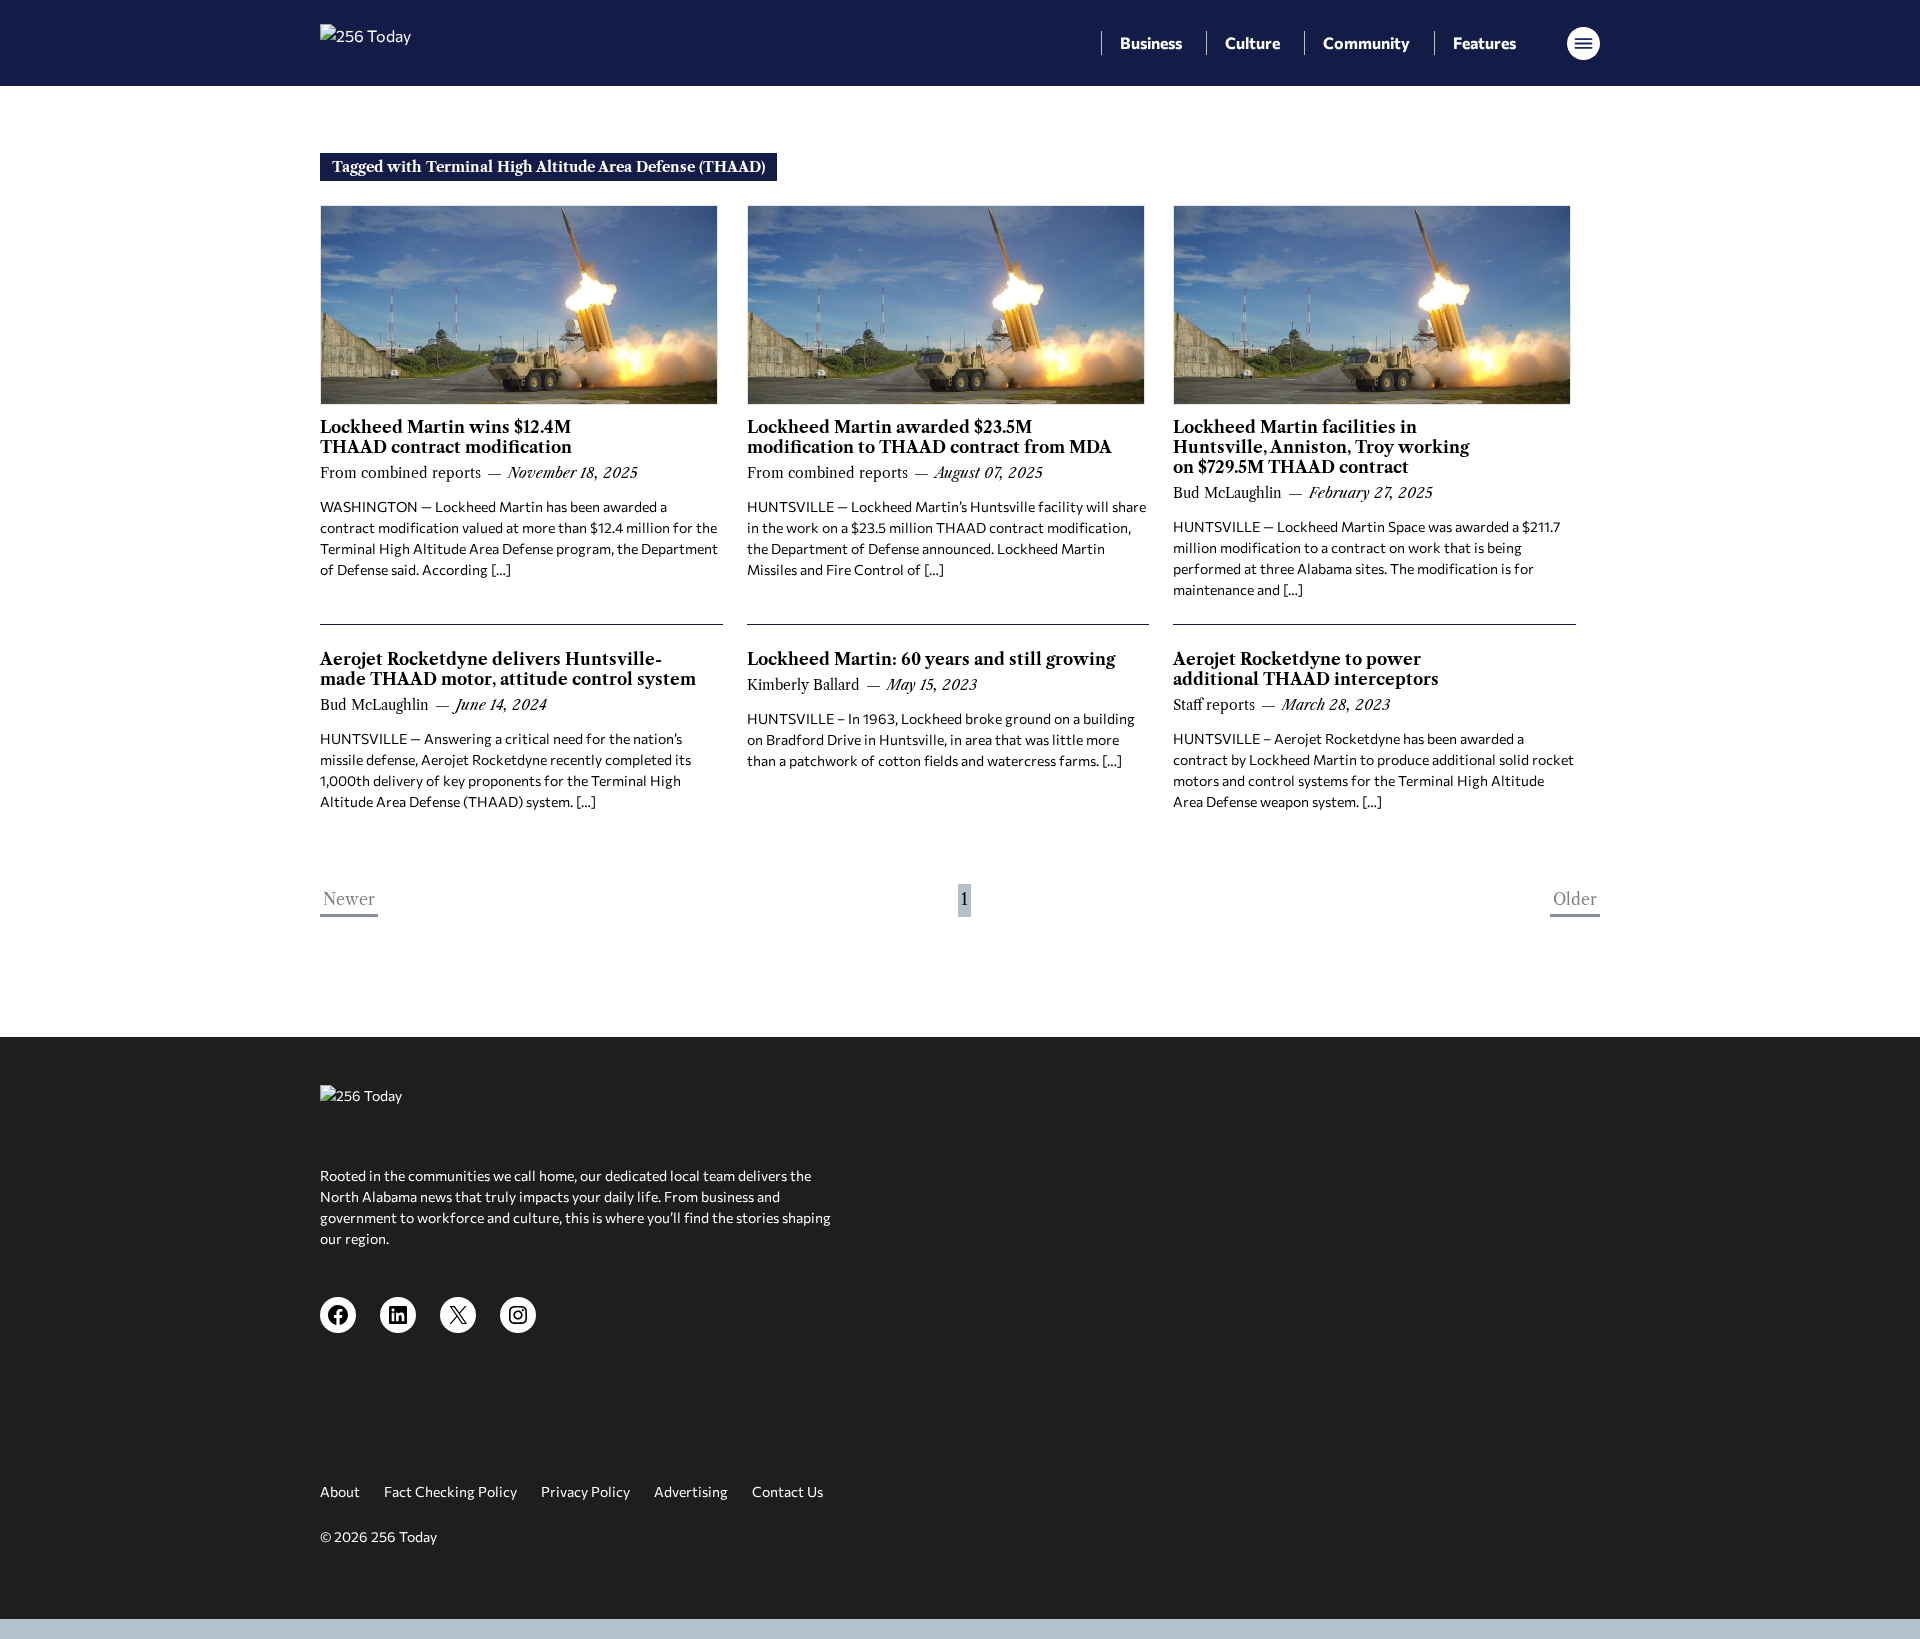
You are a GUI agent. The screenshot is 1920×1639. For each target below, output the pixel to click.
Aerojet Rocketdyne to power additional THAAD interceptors (1306, 669)
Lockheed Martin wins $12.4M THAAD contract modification (446, 437)
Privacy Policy (585, 1491)
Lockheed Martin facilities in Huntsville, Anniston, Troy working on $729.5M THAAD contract (1321, 447)
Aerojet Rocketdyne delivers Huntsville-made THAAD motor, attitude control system (508, 669)
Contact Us (787, 1491)
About (340, 1491)
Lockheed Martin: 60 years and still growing (931, 659)
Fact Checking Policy (450, 1491)
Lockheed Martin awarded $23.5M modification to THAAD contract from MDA (929, 437)
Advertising (691, 1491)
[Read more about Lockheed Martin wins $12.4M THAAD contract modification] (519, 305)
